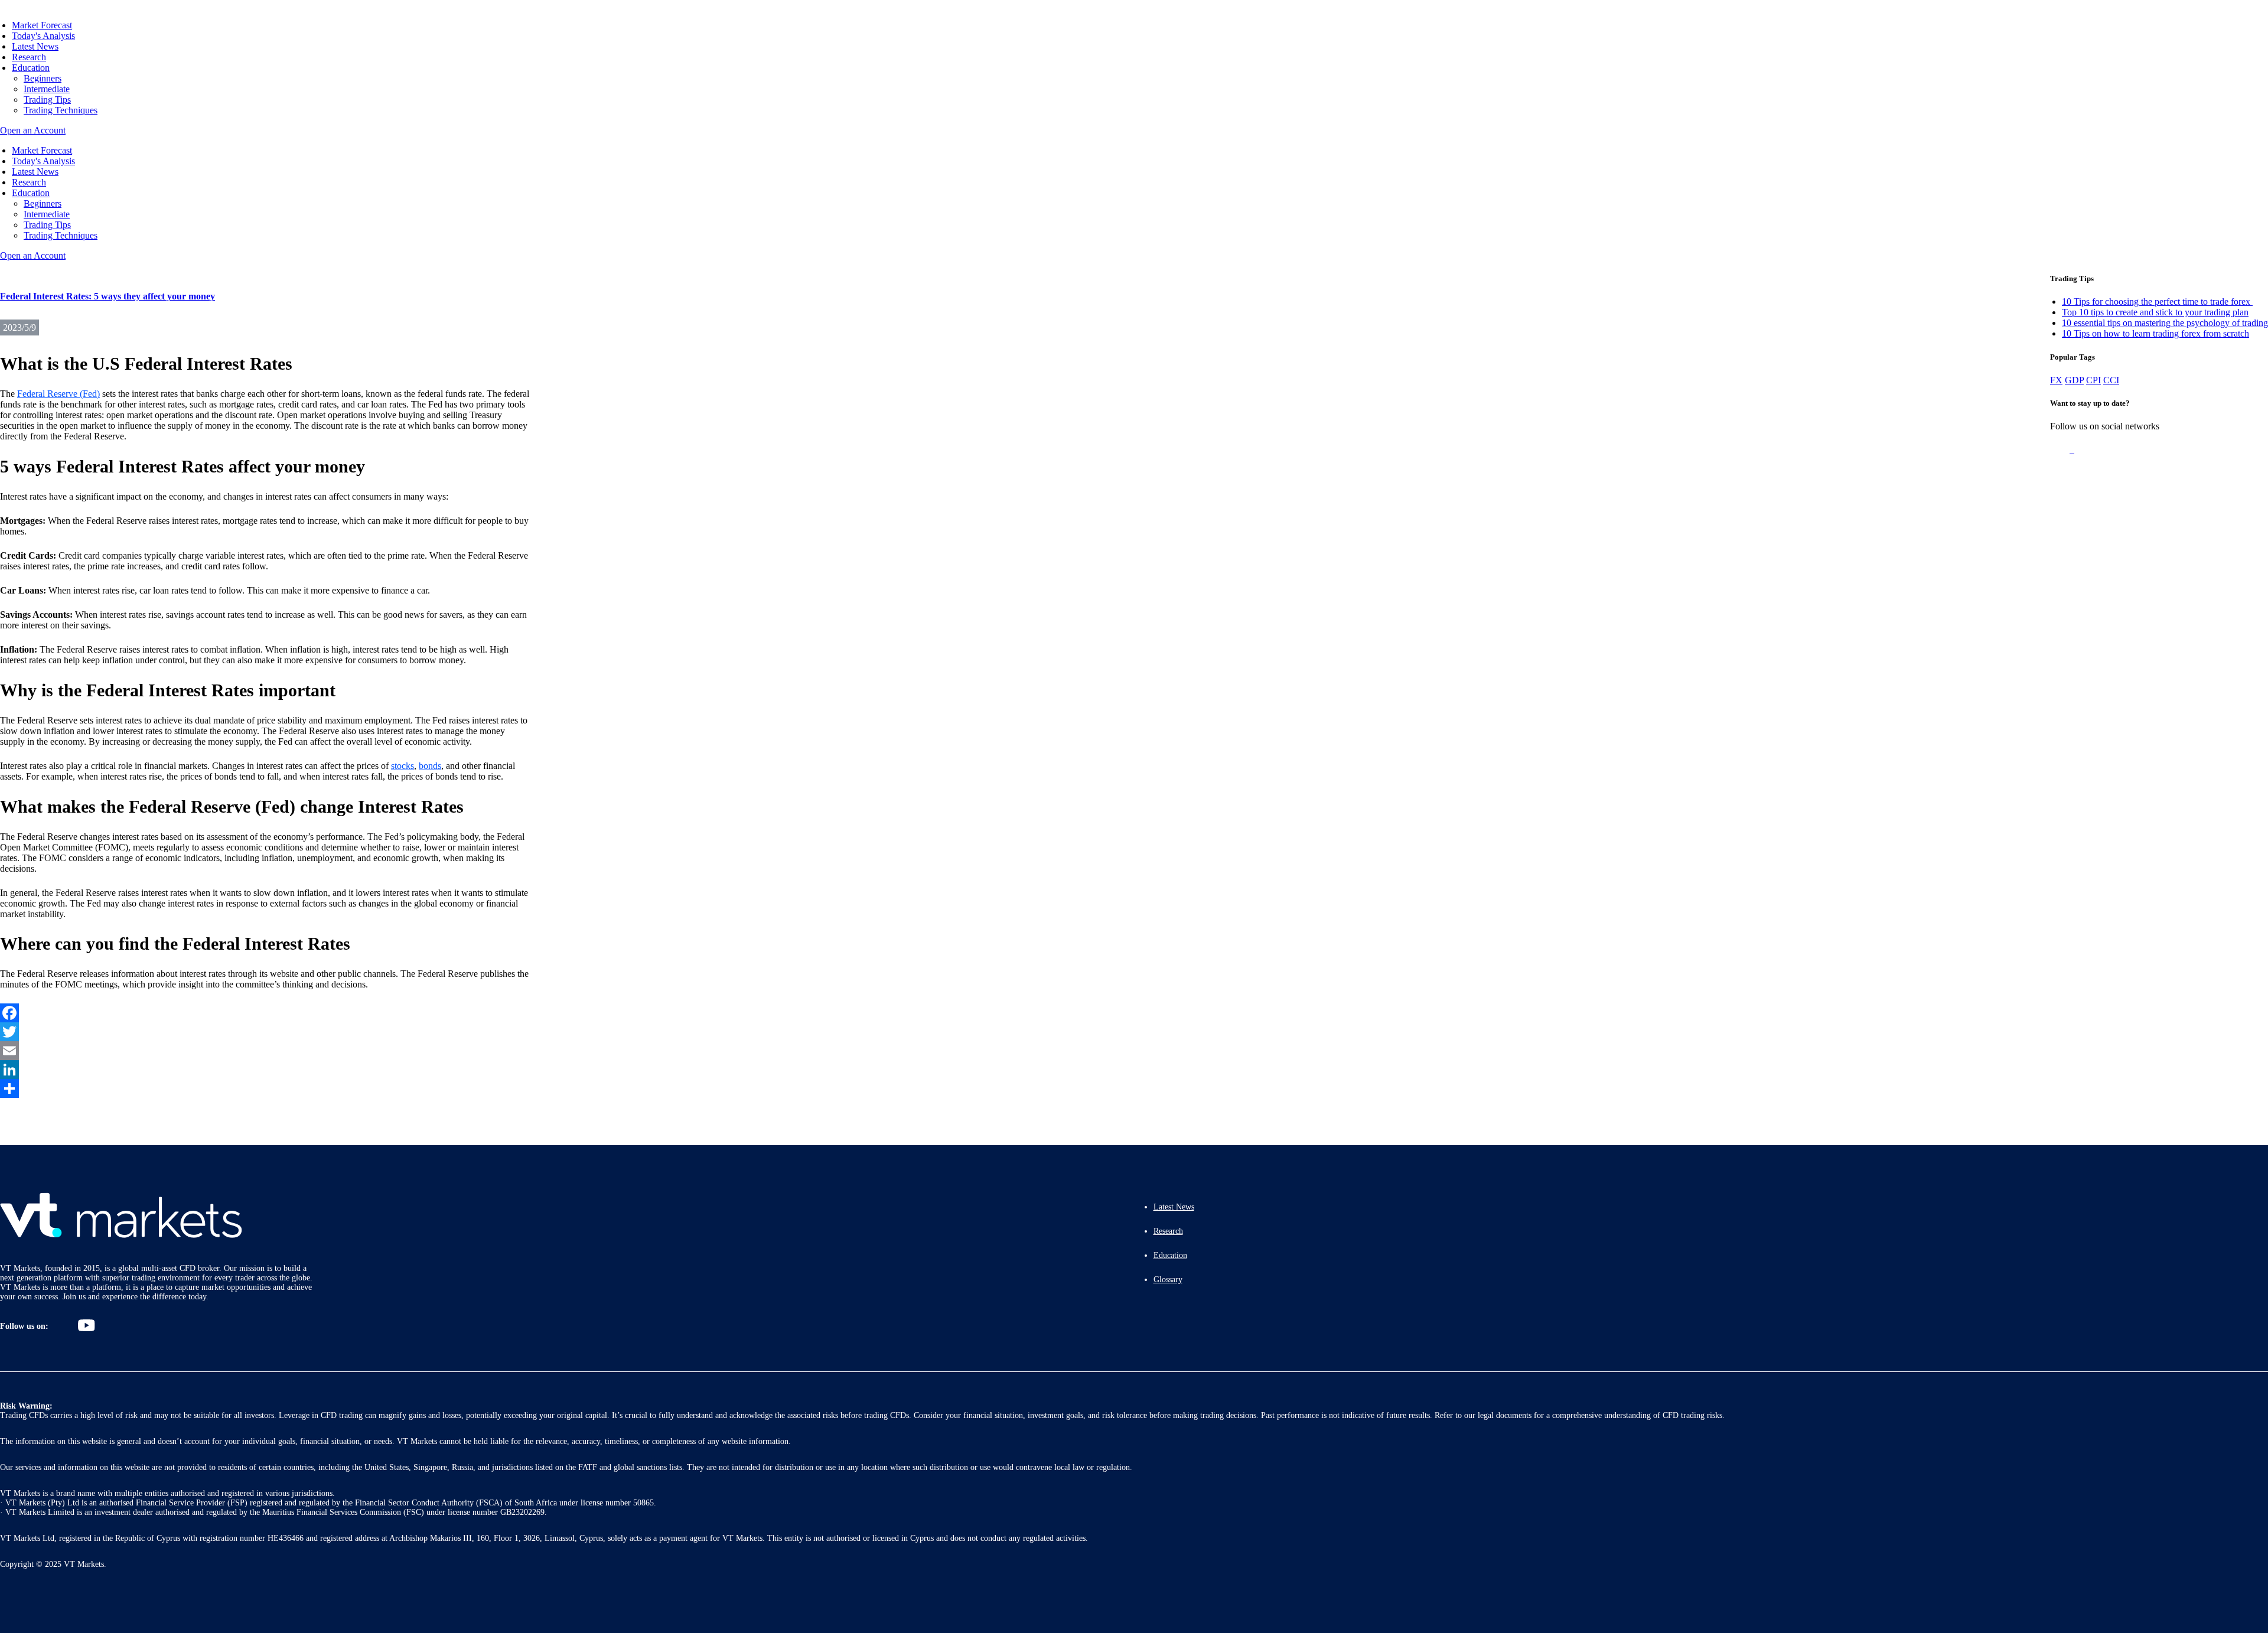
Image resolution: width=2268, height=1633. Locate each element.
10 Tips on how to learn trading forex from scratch (2155, 333)
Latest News (35, 46)
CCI (2111, 380)
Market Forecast (42, 25)
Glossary (1168, 1280)
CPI (2093, 380)
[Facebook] (266, 1013)
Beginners (43, 78)
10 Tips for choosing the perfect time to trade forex (2157, 301)
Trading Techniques (61, 110)
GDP (2074, 380)
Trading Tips (47, 100)
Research (29, 57)
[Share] (266, 1088)
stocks (403, 766)
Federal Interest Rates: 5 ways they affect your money (107, 296)
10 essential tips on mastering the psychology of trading (2165, 323)
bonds (430, 766)
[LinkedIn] (266, 1070)
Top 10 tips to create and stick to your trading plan (2155, 312)
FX (2056, 380)
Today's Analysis (43, 36)
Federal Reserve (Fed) (58, 394)
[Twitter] (266, 1032)
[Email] (266, 1051)
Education (31, 68)
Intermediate (47, 89)
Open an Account (33, 130)
